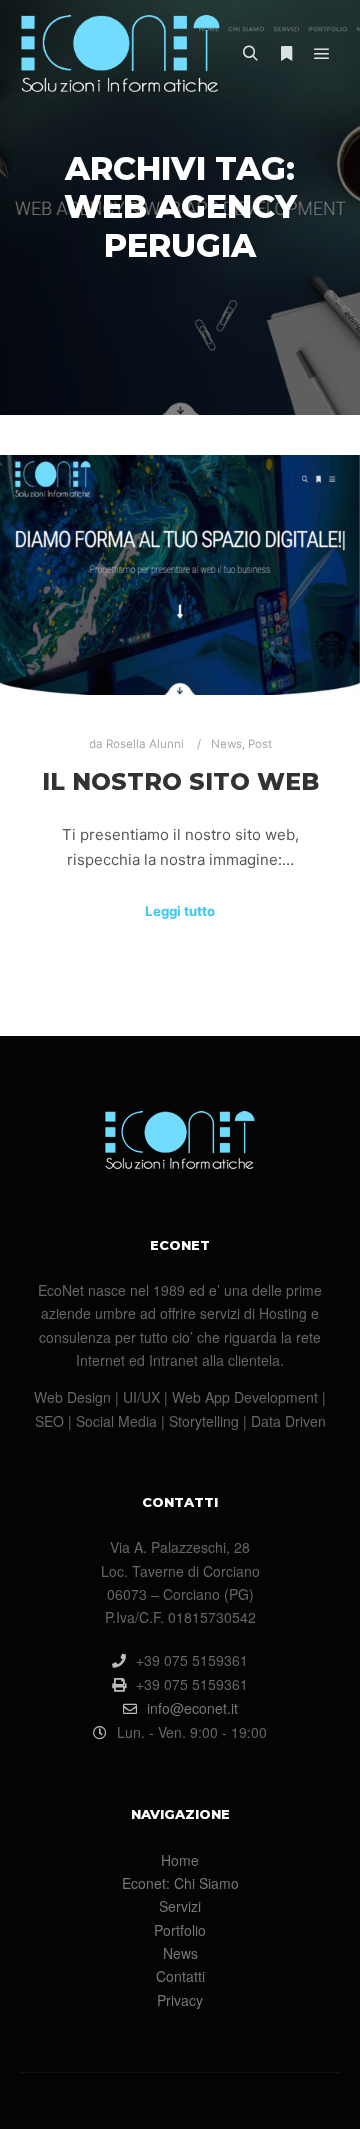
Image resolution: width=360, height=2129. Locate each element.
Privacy (180, 2000)
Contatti (180, 1976)
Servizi (180, 1906)
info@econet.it (192, 1708)
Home (180, 1860)
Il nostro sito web (180, 781)
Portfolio (180, 1930)
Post (260, 744)
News (226, 744)
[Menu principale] (322, 54)
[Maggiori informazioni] (286, 54)
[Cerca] (250, 54)
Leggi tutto (180, 911)
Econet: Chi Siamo (180, 1883)
